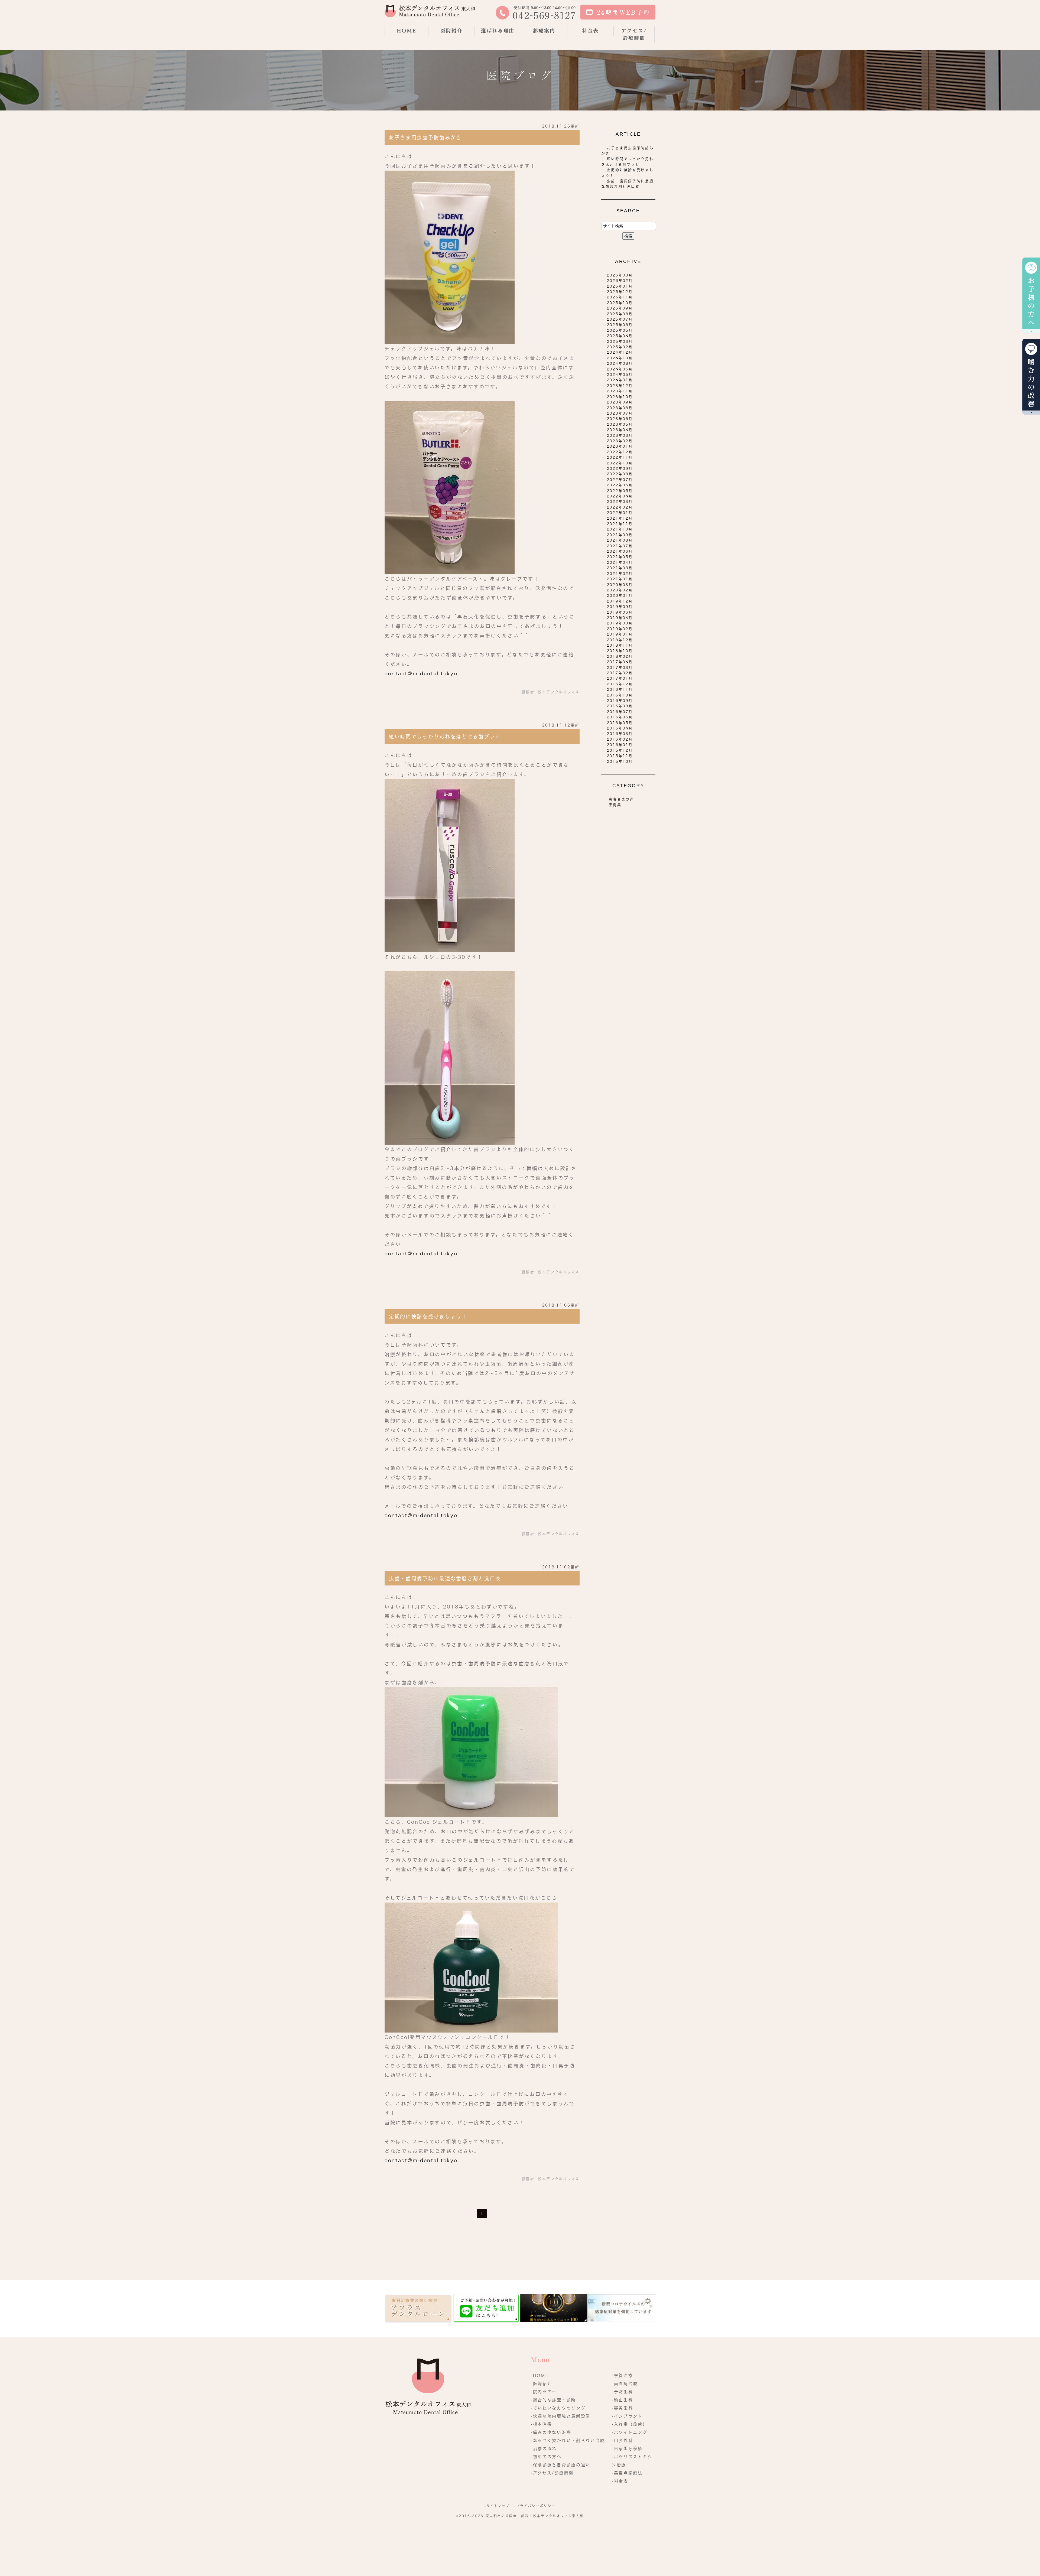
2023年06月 (620, 419)
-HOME (540, 2375)
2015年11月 (620, 756)
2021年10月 (620, 529)
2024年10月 (620, 358)
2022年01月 (620, 513)
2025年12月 (620, 292)
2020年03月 (620, 585)
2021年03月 (620, 568)
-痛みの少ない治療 (551, 2432)
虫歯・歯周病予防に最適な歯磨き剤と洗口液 (445, 1578)
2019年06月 (620, 612)
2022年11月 (620, 457)
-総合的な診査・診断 (553, 2400)
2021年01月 (620, 579)
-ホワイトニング (630, 2432)
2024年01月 (620, 380)
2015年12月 (620, 750)
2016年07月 (620, 712)
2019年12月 (620, 601)
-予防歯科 (623, 2392)
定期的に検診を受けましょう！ (428, 1317)
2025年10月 (620, 303)
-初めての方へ (546, 2457)
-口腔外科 (623, 2440)
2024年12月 (620, 352)
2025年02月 (620, 347)
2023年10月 (620, 397)
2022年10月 (620, 463)
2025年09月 (620, 308)
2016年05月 (620, 723)
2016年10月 (620, 695)
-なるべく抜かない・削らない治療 (568, 2440)
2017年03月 (620, 668)
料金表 (590, 31)
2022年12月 (620, 452)
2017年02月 (620, 673)
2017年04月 (620, 662)
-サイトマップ (497, 2506)
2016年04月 (620, 728)
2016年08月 (620, 706)
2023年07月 (620, 413)
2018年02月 (620, 657)
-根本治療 (542, 2424)
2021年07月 (620, 546)
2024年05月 (620, 375)
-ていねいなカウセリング (558, 2408)
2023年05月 (620, 424)
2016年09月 (620, 701)
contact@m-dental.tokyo (421, 674)
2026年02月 (620, 281)
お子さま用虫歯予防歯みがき (425, 138)
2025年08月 (620, 314)
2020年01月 (620, 596)
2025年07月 (620, 319)
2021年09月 (620, 535)
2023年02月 (620, 441)
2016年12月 (620, 684)
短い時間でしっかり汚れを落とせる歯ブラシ (445, 737)
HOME (407, 31)
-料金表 (620, 2481)
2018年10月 (620, 651)
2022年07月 (620, 480)
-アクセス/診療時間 (552, 2473)
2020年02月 (620, 590)
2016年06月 (620, 717)
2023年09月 (620, 402)
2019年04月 (620, 618)
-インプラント (627, 2416)
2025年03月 (620, 342)
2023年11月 (620, 391)
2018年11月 (620, 645)
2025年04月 (620, 336)
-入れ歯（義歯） (630, 2424)
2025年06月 (620, 325)
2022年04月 (620, 496)
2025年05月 (620, 330)
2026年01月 (620, 286)
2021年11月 (620, 524)
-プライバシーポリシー (535, 2506)
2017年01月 (620, 678)
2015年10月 (620, 762)
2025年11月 (620, 297)
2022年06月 (620, 485)
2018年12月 (620, 640)
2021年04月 (620, 563)
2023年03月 (620, 436)
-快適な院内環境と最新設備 (561, 2416)
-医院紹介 (542, 2384)
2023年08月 (620, 408)
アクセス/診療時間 (634, 34)
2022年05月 (620, 491)
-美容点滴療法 (627, 2473)
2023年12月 (620, 386)
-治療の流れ (544, 2449)
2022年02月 (620, 507)
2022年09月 (620, 469)
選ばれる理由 (498, 31)
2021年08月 (620, 540)
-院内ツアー (544, 2392)
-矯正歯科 (623, 2400)
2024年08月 (620, 364)
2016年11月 (620, 690)
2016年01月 (620, 745)
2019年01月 (620, 634)
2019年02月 (620, 629)
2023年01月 (620, 446)
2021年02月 (620, 574)
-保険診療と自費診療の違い (561, 2465)
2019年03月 (620, 623)
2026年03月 (620, 275)
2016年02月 (620, 739)
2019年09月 (620, 607)
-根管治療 (623, 2375)
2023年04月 (620, 430)
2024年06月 (620, 369)
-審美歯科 (623, 2408)
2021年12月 (620, 518)
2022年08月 (620, 474)
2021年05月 (620, 557)
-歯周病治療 (625, 2384)
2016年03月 (620, 734)
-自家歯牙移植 (627, 2449)
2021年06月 (620, 551)
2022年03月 (620, 502)
